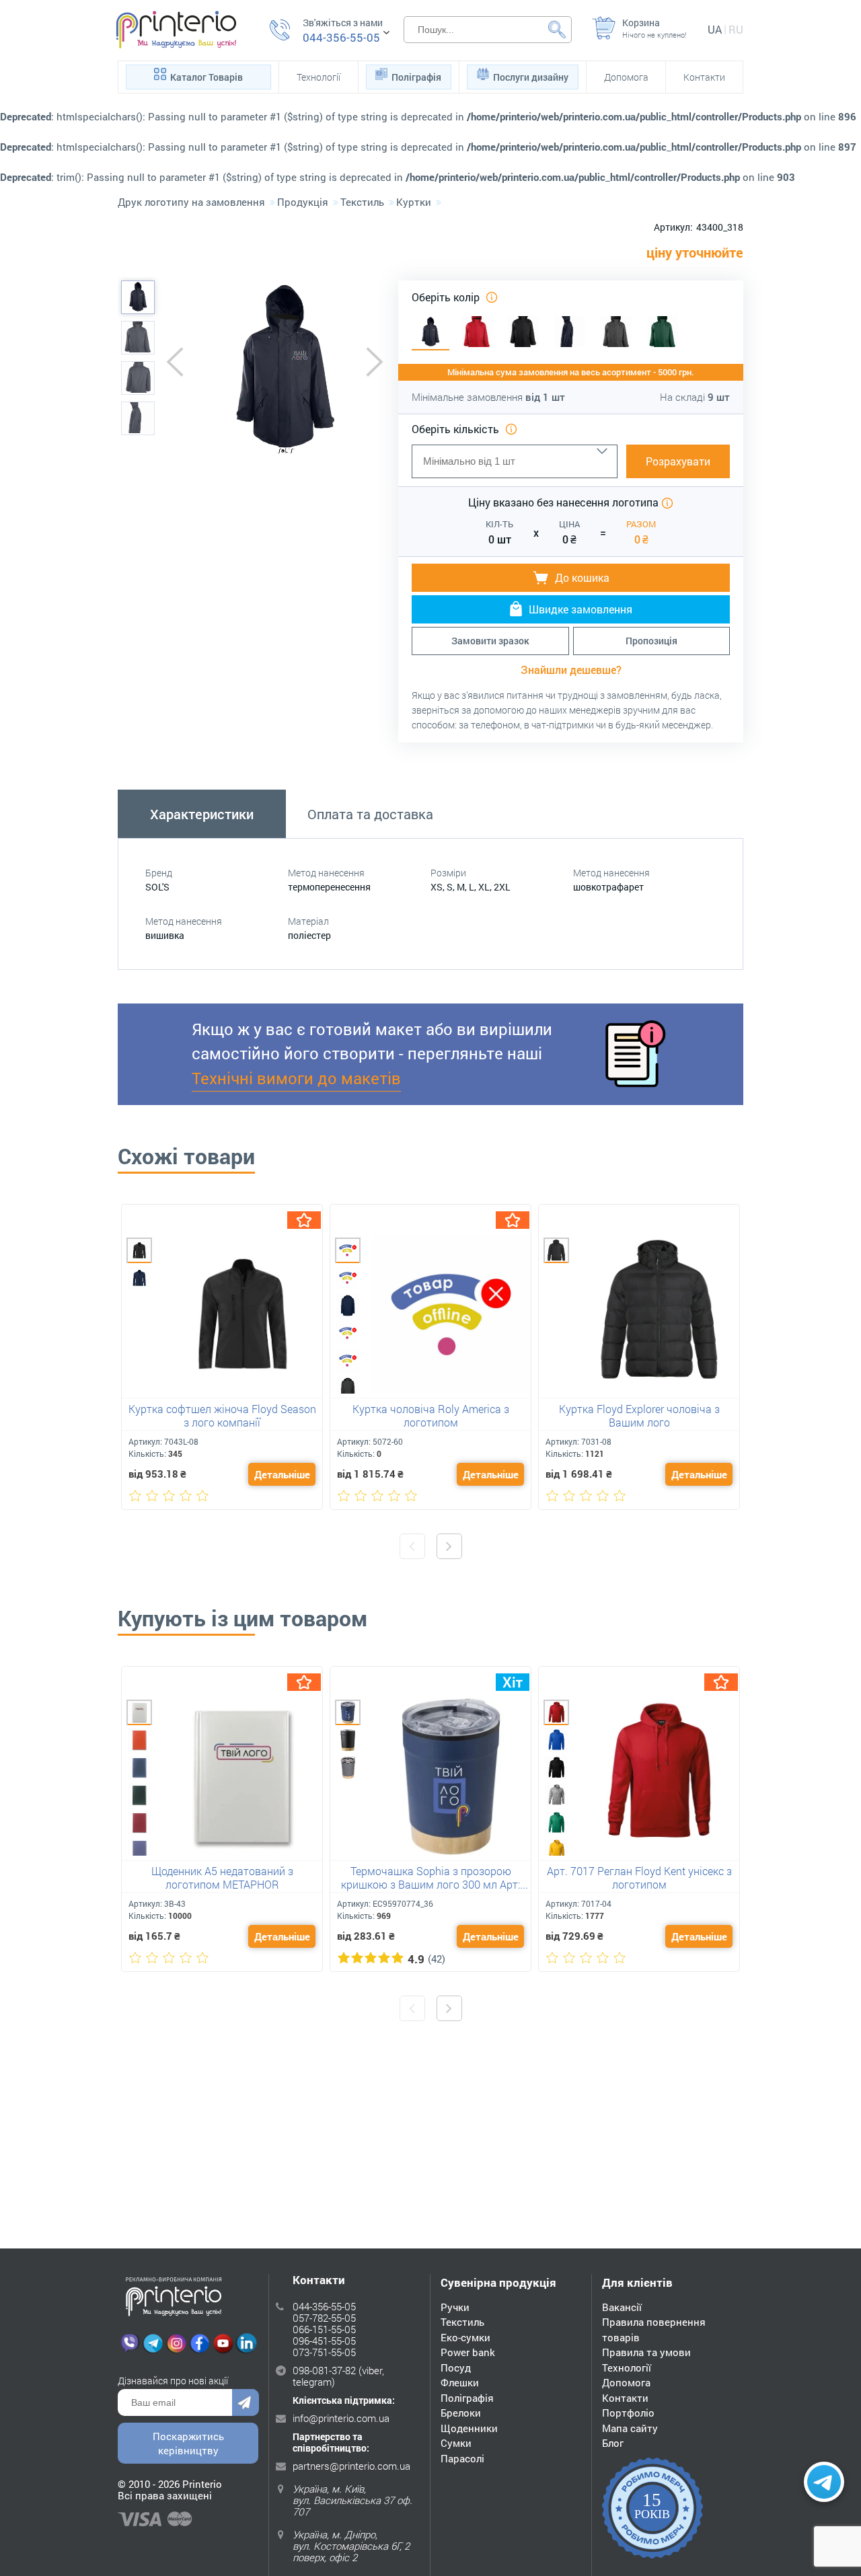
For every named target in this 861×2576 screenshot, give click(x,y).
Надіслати (246, 2402)
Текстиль (462, 2322)
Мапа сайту (630, 2428)
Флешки (460, 2382)
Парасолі (462, 2458)
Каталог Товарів (207, 77)
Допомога (626, 77)
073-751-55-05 (324, 2352)
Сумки (456, 2443)
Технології (319, 77)
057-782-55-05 (324, 2318)
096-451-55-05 (324, 2341)
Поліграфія (416, 77)
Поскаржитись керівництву (188, 2443)
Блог (613, 2443)
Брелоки (461, 2413)
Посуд (456, 2367)
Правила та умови (646, 2352)
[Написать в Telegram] (824, 2482)
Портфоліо (628, 2413)
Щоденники (469, 2428)
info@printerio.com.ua (341, 2418)
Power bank (468, 2352)
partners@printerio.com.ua (351, 2466)
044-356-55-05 (341, 38)
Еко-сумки (465, 2337)
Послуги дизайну (531, 77)
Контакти (704, 77)
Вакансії (622, 2307)
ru (736, 29)
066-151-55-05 (324, 2329)
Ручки (455, 2307)
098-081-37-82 (324, 2370)
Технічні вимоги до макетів (296, 1078)
